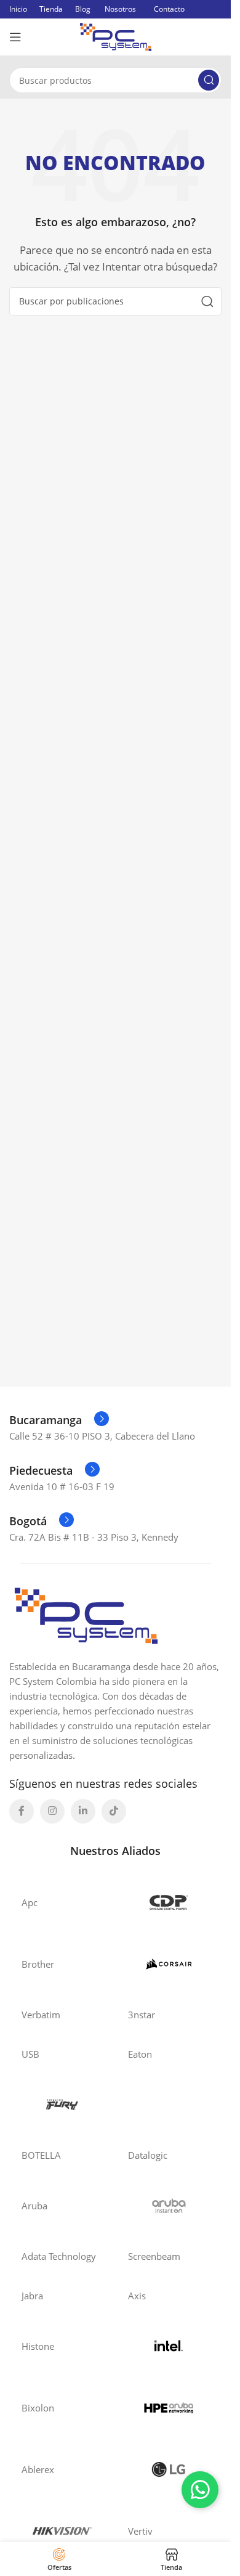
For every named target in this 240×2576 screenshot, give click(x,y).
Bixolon (38, 2408)
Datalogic (148, 2155)
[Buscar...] (209, 80)
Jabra (32, 2296)
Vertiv (140, 2531)
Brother (38, 1964)
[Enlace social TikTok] (114, 1811)
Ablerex (38, 2469)
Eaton (140, 2054)
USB (30, 2054)
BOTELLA (41, 2155)
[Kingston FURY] (62, 2105)
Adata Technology (59, 2256)
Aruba (34, 2206)
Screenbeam (154, 2256)
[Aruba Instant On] (169, 2206)
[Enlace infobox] (59, 1420)
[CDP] (169, 1902)
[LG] (169, 2469)
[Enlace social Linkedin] (83, 1811)
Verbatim (41, 2015)
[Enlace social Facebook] (22, 1811)
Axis (137, 2296)
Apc (30, 1902)
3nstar (142, 2015)
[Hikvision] (62, 2531)
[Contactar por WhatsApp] (200, 2490)
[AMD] (169, 2105)
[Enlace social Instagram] (52, 1811)
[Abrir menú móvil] (15, 37)
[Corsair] (169, 1964)
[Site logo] (116, 36)
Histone (38, 2346)
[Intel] (169, 2346)
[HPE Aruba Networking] (169, 2408)
